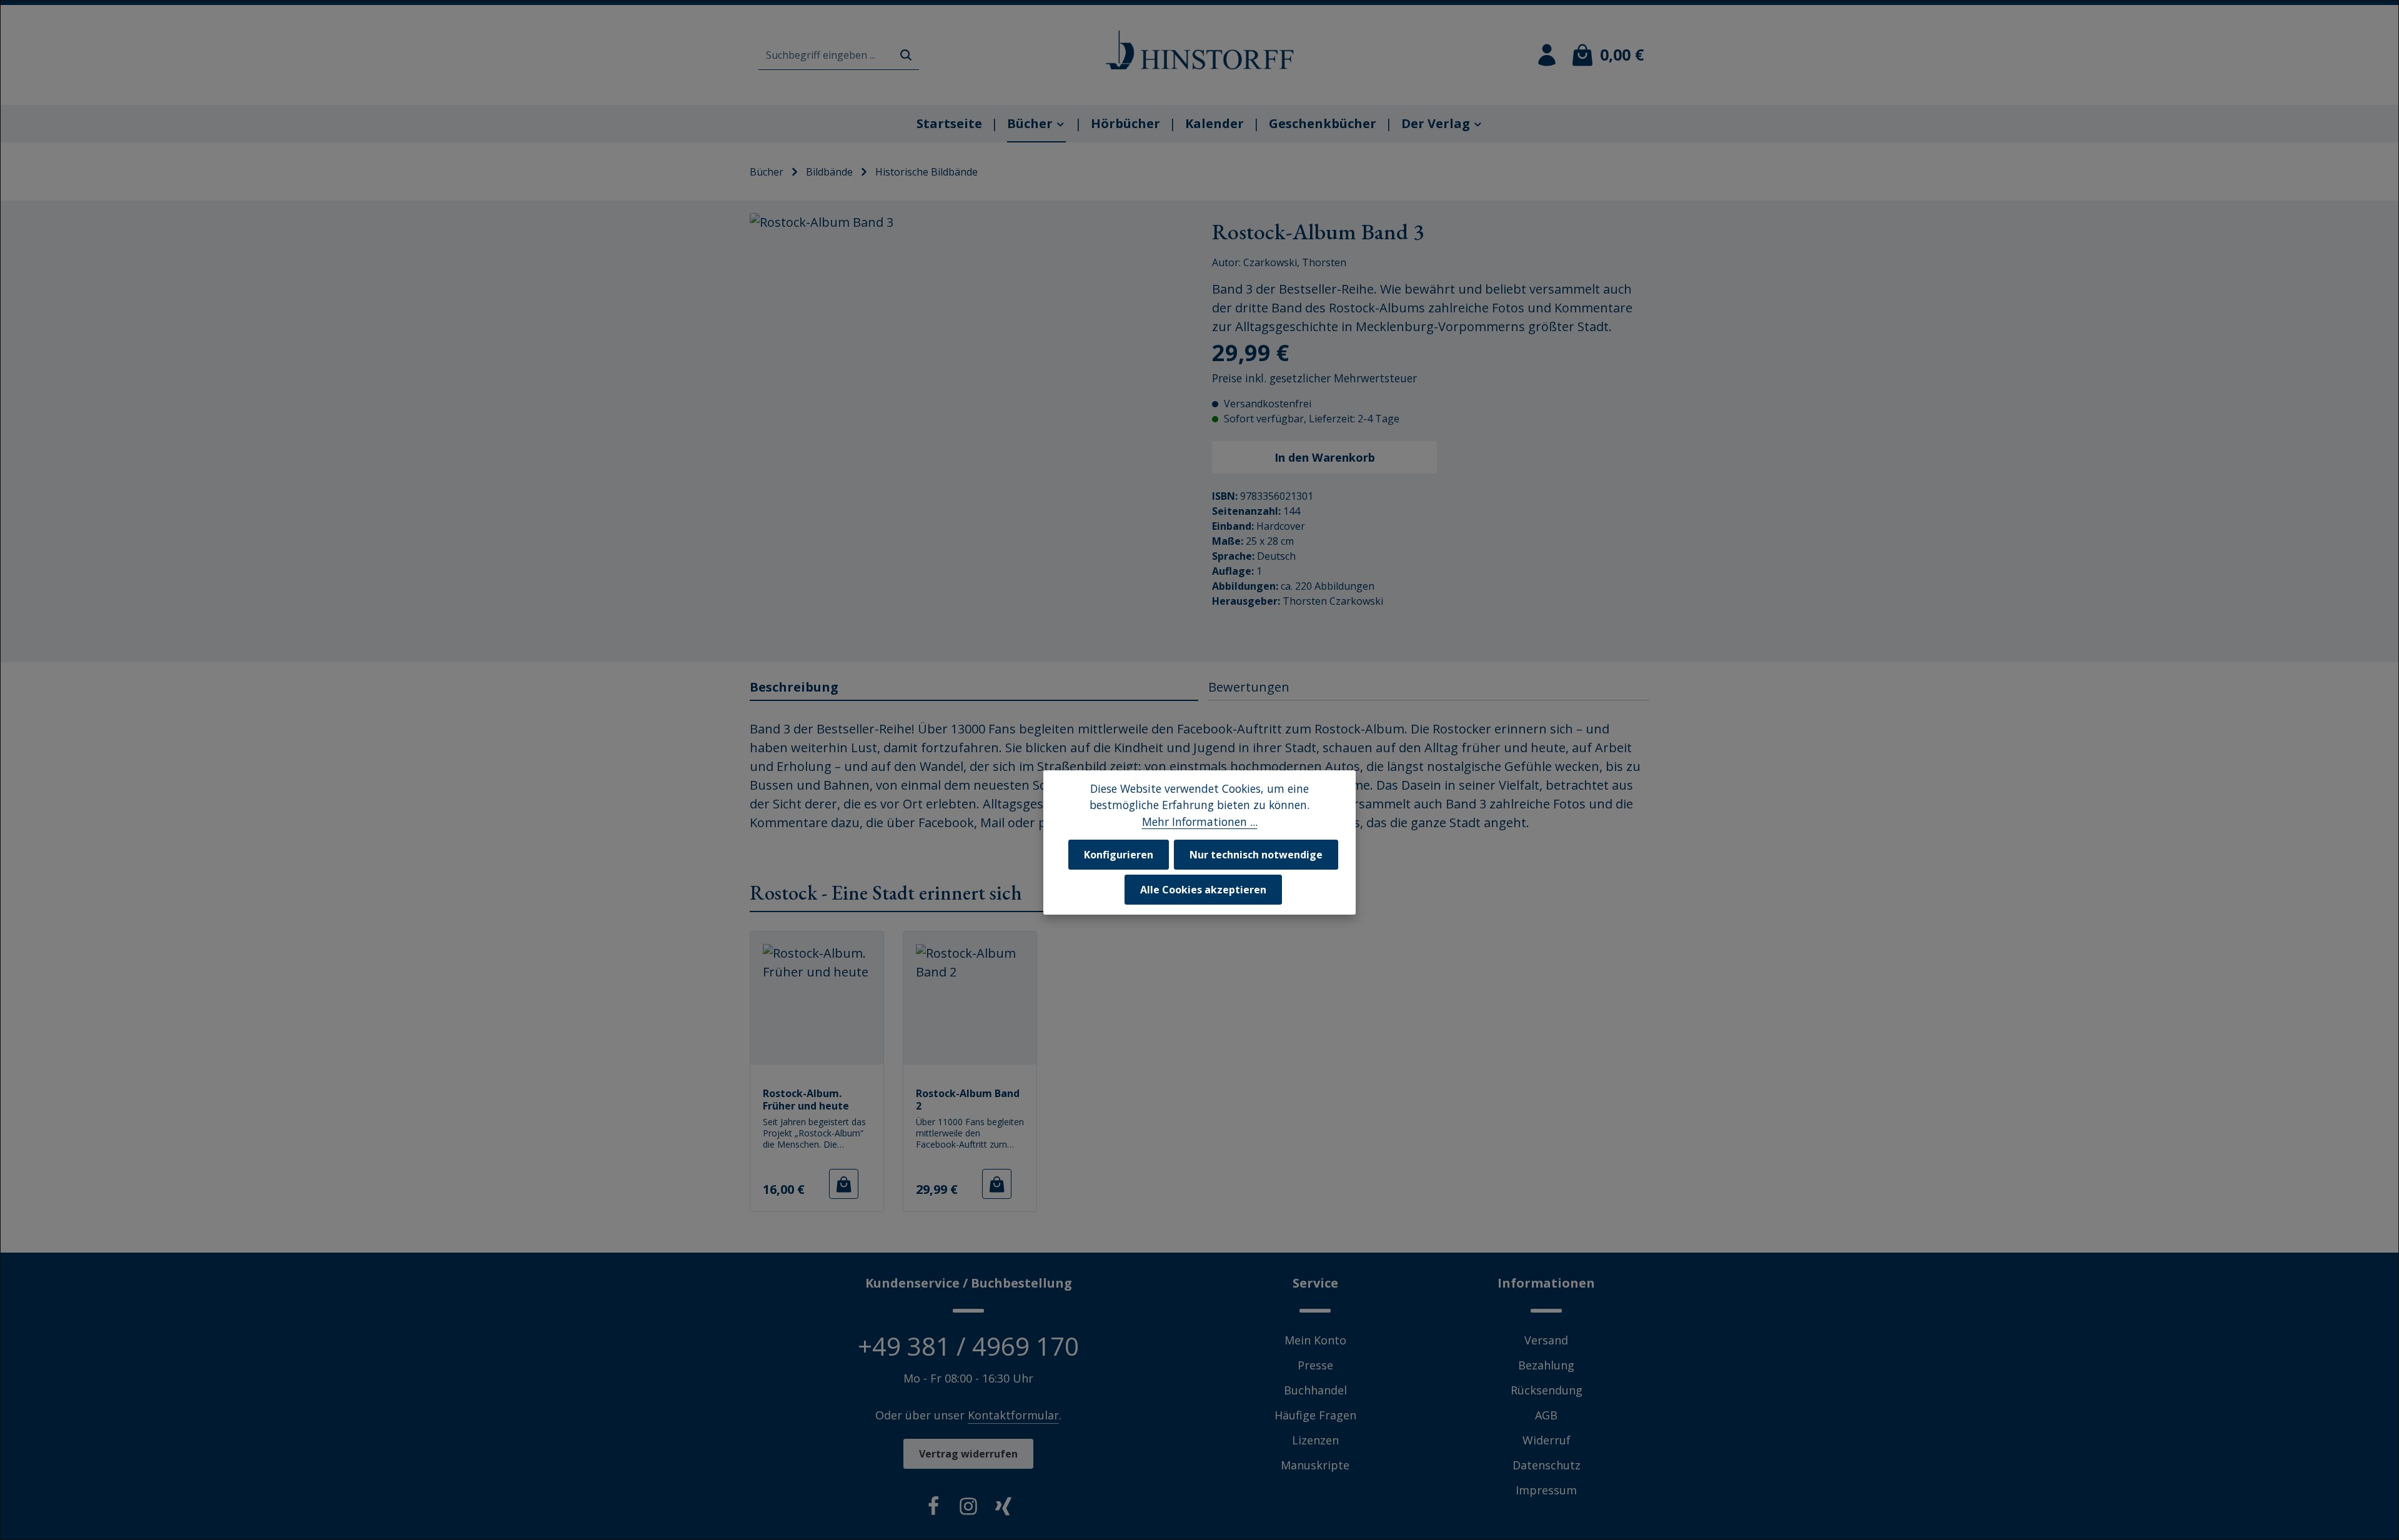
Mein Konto (1315, 1340)
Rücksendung (1547, 1390)
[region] (968, 431)
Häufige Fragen (1315, 1415)
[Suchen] (906, 55)
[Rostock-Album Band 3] (968, 431)
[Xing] (1003, 1509)
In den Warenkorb (1325, 457)
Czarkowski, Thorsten (1295, 262)
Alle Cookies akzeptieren (1203, 889)
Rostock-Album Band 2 (968, 1099)
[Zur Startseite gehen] (1199, 50)
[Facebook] (933, 1509)
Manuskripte (1315, 1465)
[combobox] (826, 55)
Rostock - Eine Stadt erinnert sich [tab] (886, 893)
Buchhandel (1315, 1390)
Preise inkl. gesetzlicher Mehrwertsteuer (1314, 378)
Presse (1315, 1365)
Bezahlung (1546, 1365)
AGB (1546, 1415)
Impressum (1546, 1490)
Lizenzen (1315, 1440)
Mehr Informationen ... (1200, 821)
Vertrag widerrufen (968, 1454)
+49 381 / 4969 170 (968, 1346)
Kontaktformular (1013, 1415)
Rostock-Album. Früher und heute (806, 1099)
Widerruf (1547, 1440)
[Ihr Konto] (1547, 55)
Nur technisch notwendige (1256, 854)
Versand (1546, 1340)
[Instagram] (968, 1509)
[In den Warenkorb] (844, 1184)
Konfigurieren (1119, 854)
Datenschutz (1547, 1465)
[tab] (974, 688)
